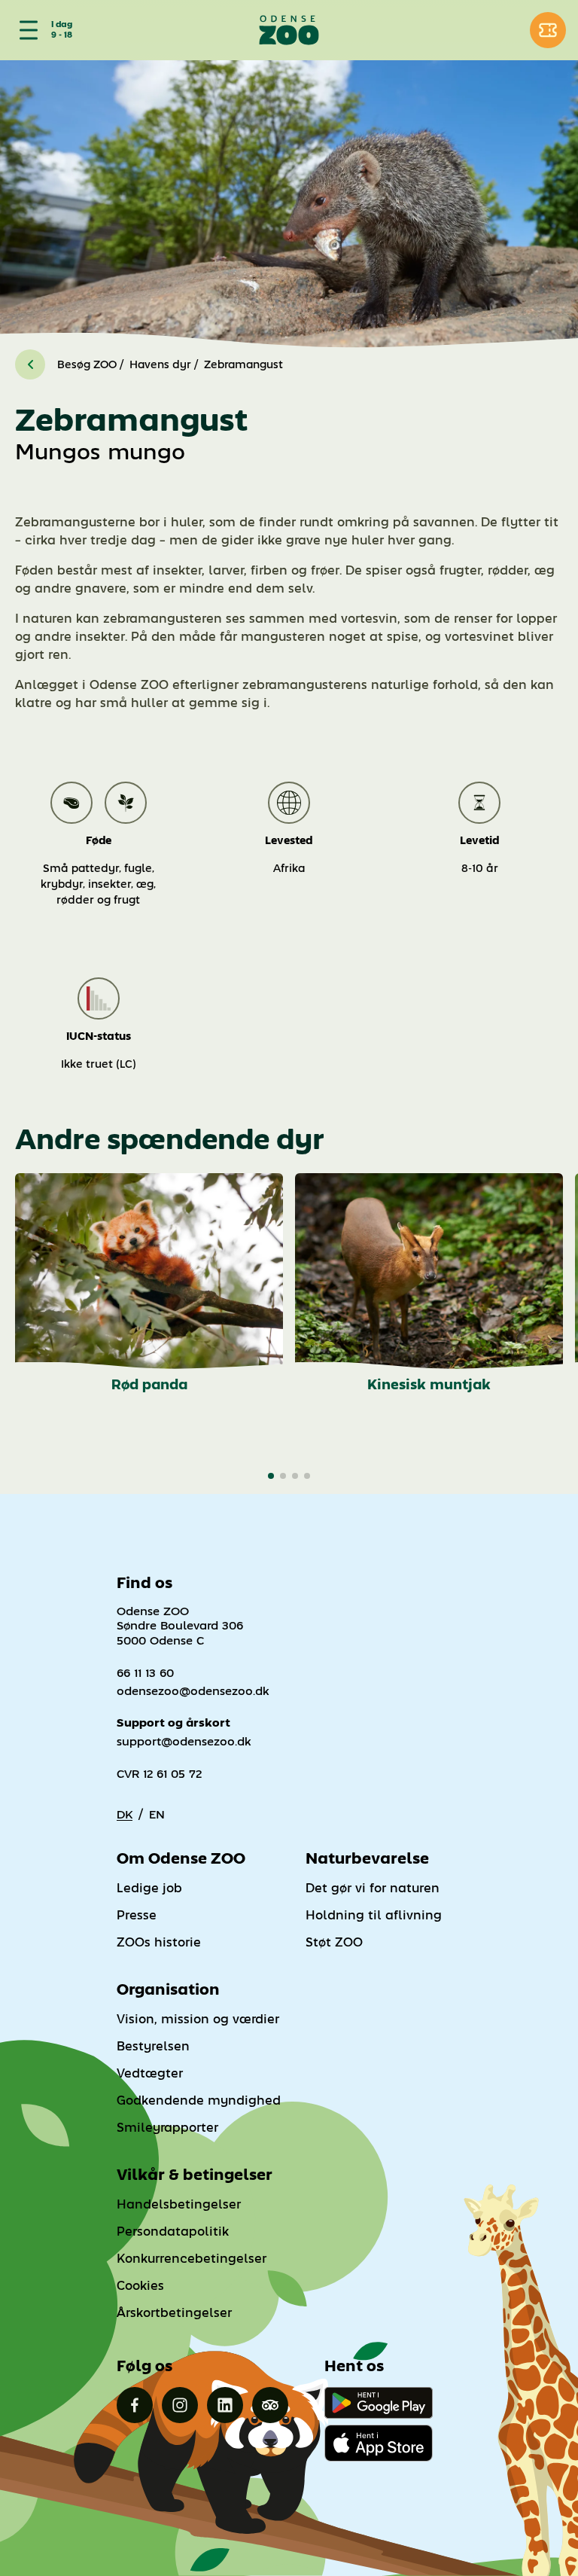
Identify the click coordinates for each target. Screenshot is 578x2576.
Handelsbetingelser (179, 2204)
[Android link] (379, 2403)
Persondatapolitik (173, 2232)
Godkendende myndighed (199, 2100)
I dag (62, 25)
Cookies (140, 2286)
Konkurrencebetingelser (192, 2259)
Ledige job (149, 1888)
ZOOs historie (159, 1942)
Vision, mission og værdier (198, 2019)
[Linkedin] (225, 2405)
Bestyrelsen (153, 2046)
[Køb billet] (548, 30)
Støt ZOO (334, 1942)
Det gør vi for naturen (373, 1888)
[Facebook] (135, 2405)
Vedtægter (150, 2073)
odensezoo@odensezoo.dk (193, 1691)
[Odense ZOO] (289, 30)
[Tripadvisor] (270, 2405)
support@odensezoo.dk (184, 1741)
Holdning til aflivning (374, 1915)
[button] (271, 1476)
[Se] (26, 30)
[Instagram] (180, 2405)
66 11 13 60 (145, 1673)
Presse (137, 1915)
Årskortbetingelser (174, 2313)
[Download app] (379, 2443)
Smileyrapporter (167, 2128)
